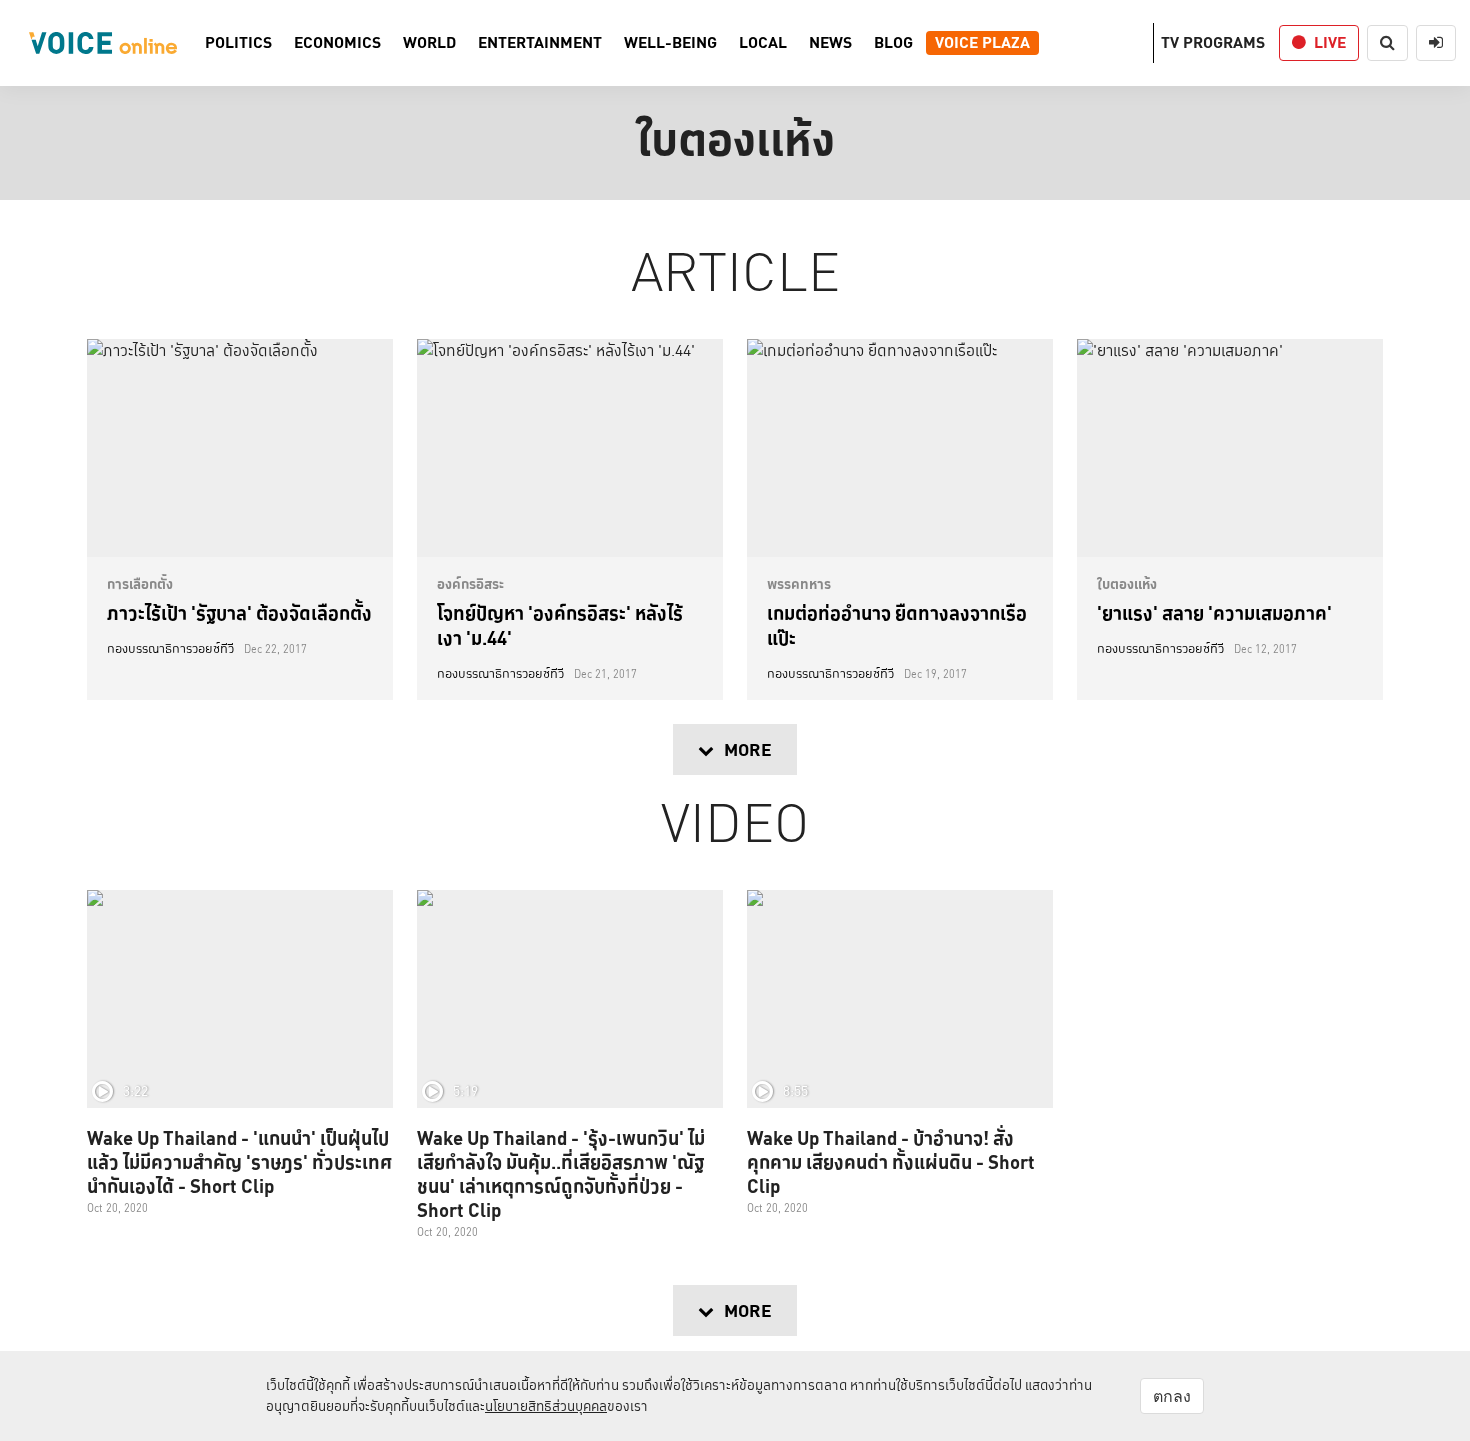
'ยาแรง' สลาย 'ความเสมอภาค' (1214, 613)
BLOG (893, 43)
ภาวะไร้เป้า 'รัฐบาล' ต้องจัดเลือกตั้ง (239, 613)
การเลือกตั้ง (140, 584)
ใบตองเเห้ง (1127, 584)
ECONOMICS (337, 43)
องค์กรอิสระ (470, 584)
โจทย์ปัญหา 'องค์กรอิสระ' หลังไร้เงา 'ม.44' (560, 625)
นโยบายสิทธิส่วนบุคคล (546, 1406)
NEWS (830, 43)
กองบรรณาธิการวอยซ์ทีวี (170, 649)
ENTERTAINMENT (540, 43)
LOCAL (763, 43)
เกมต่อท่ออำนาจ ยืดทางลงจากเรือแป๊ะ (897, 625)
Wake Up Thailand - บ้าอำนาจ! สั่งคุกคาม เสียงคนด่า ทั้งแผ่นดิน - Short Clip (891, 1162)
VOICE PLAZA (982, 43)
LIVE (1330, 42)
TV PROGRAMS (1213, 42)
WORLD (429, 43)
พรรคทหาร (799, 584)
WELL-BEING (670, 43)
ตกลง (1172, 1396)
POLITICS (238, 43)
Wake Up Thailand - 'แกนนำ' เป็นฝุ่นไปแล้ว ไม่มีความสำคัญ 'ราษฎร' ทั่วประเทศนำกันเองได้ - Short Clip (239, 1162)
